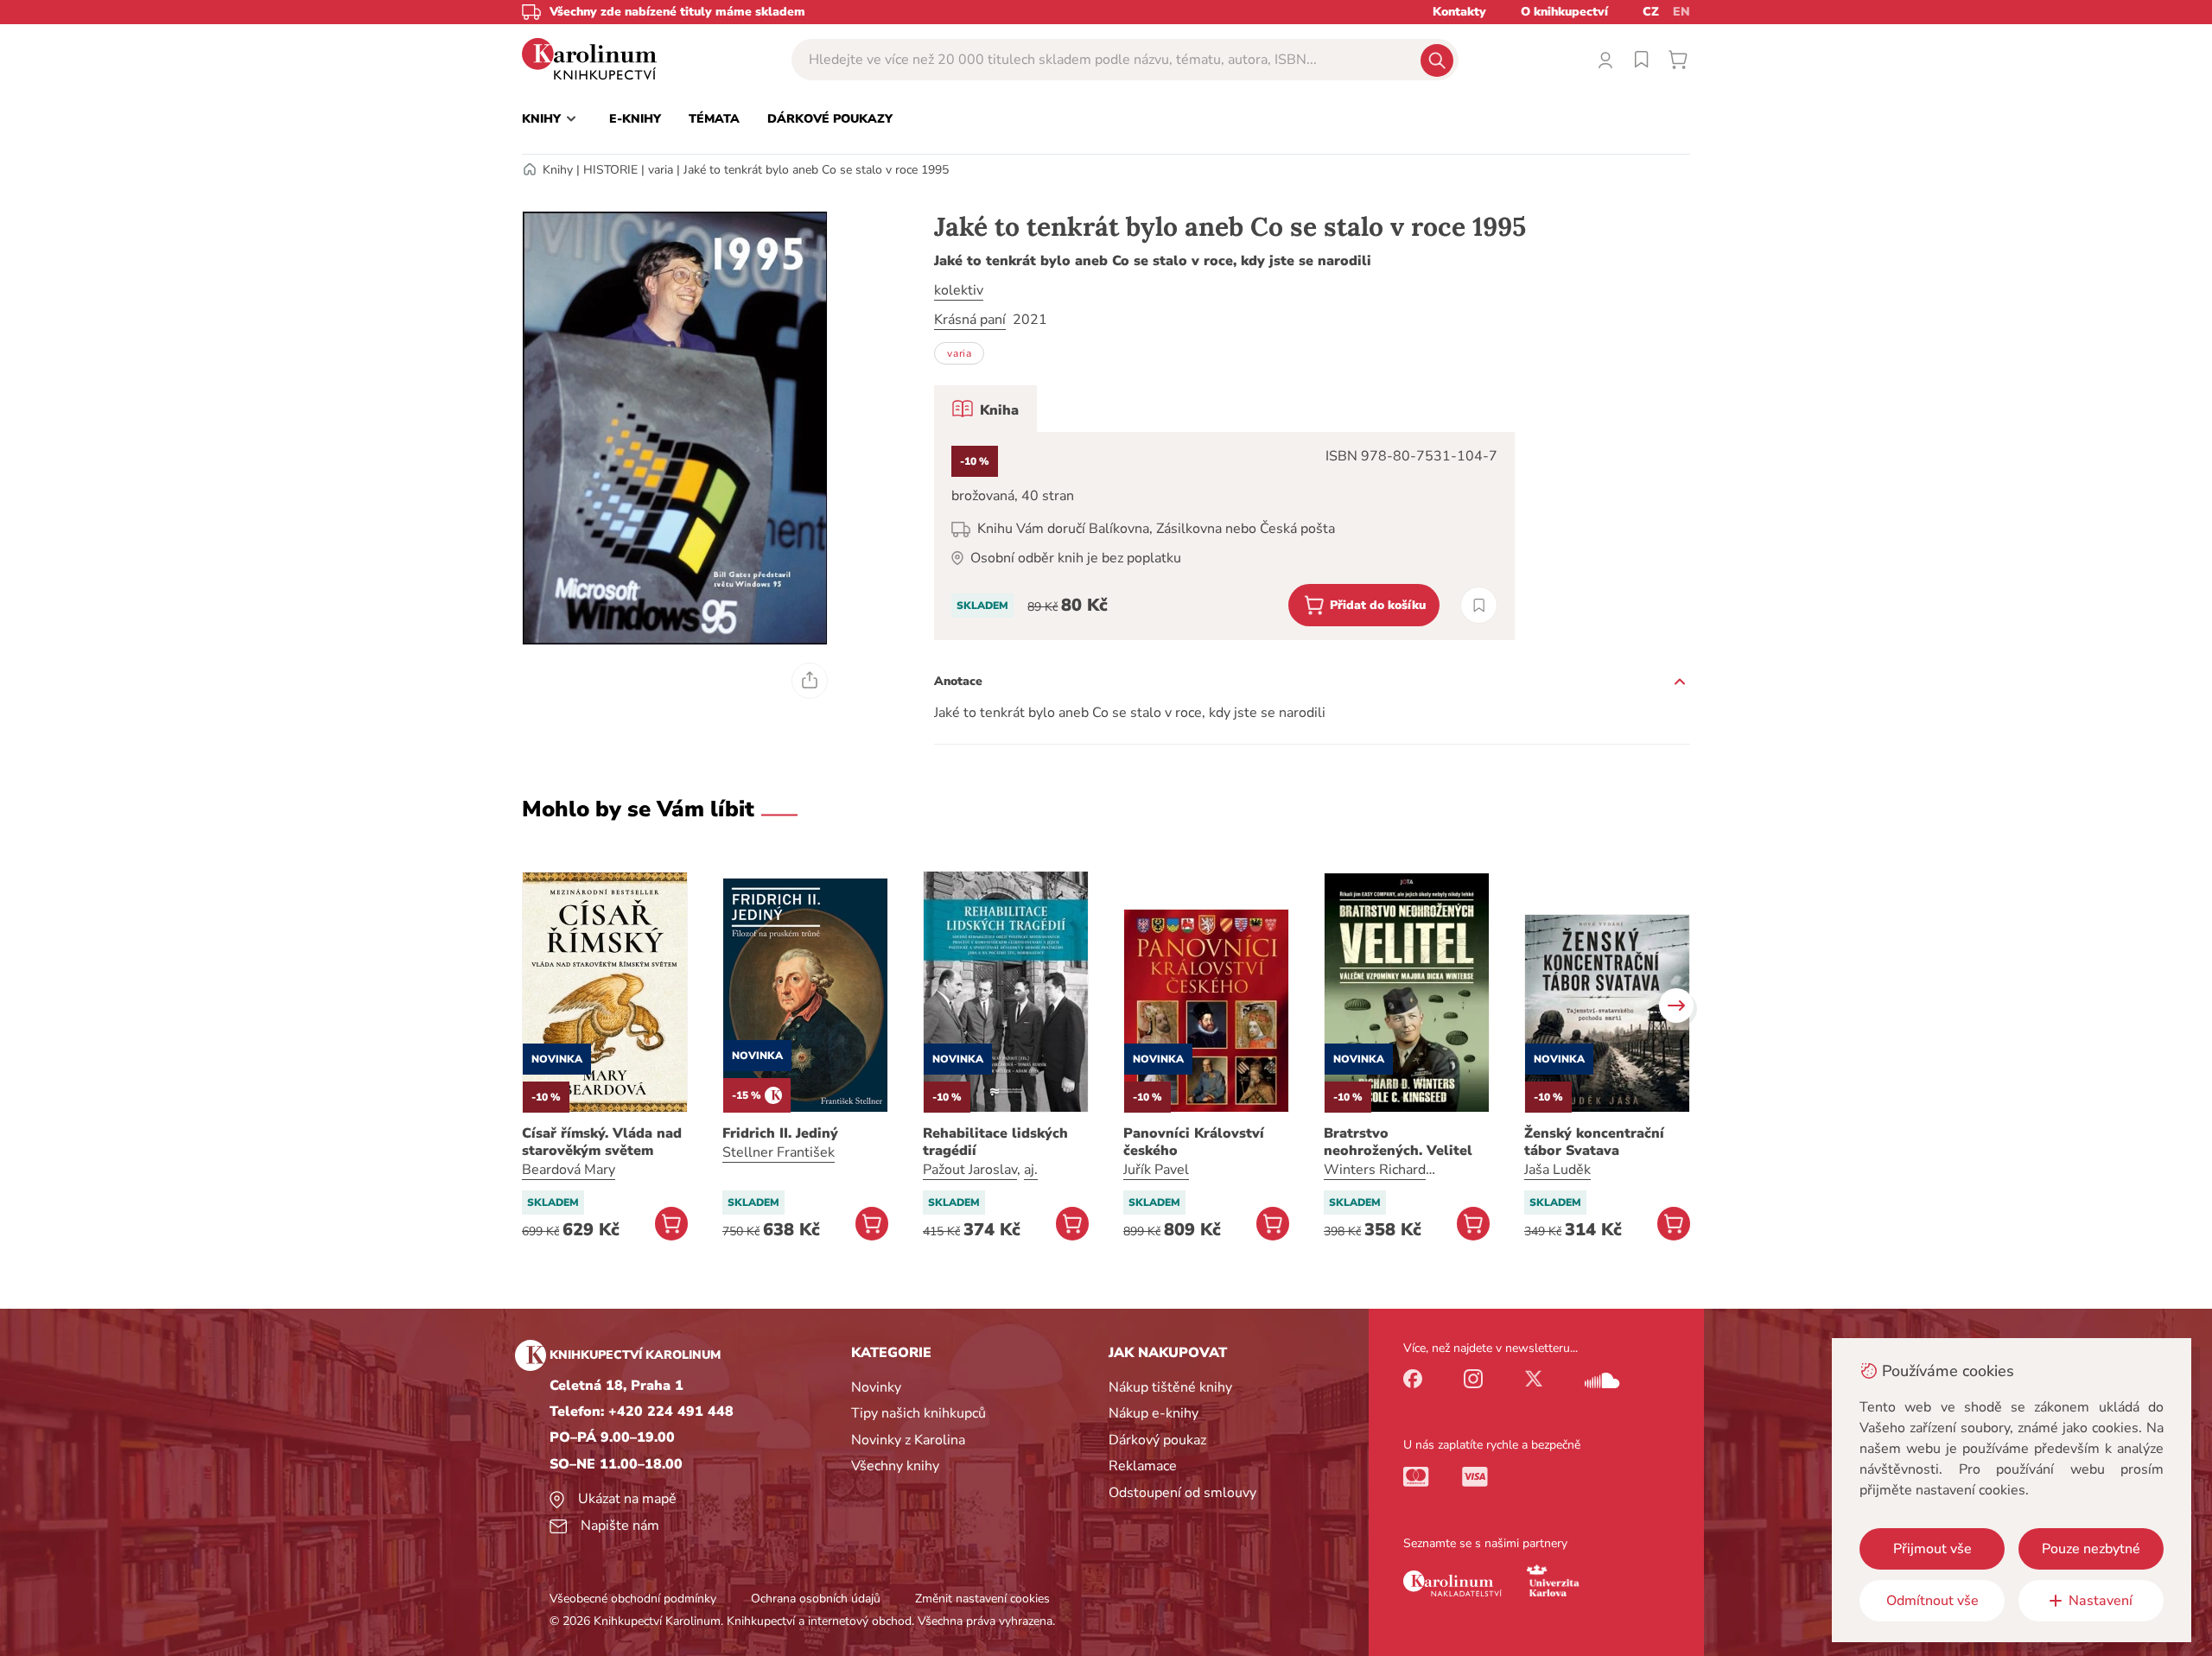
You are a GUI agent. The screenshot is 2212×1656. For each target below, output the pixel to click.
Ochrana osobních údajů (816, 1599)
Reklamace (1143, 1466)
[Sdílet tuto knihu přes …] (810, 681)
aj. (1031, 1170)
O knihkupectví (1564, 12)
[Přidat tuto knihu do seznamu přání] (1479, 605)
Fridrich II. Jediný (780, 1133)
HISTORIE (610, 170)
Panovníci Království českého (1194, 1142)
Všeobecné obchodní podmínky (633, 1599)
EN (1681, 12)
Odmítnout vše (1932, 1601)
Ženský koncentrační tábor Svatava (1594, 1142)
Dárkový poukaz (1157, 1440)
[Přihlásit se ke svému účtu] (1605, 60)
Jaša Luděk (1557, 1170)
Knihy (558, 170)
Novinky (876, 1387)
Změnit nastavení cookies (982, 1599)
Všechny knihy (895, 1466)
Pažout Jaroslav (970, 1170)
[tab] (985, 409)
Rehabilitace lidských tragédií (995, 1142)
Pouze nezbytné (2091, 1549)
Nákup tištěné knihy (1170, 1387)
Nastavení (2101, 1601)
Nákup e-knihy (1154, 1413)
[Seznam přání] (1642, 60)
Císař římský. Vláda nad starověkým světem (602, 1142)
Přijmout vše (1932, 1549)
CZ (1651, 12)
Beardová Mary (569, 1170)
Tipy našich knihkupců (918, 1413)
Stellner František (779, 1152)
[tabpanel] (1224, 536)
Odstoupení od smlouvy (1182, 1493)
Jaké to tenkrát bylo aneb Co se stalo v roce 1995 (816, 170)
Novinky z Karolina (908, 1440)
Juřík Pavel (1156, 1170)
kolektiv (959, 290)
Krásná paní (970, 320)
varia (661, 170)
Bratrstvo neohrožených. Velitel (1398, 1142)
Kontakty (1459, 12)
